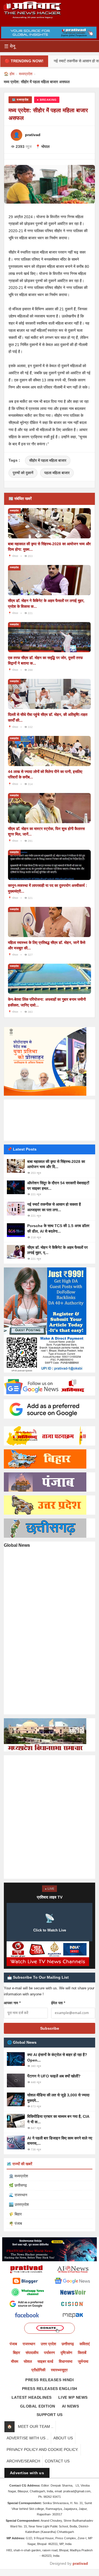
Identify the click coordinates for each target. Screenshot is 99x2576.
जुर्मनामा (83, 2361)
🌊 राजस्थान (18, 2195)
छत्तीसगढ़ (68, 2344)
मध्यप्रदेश (26, 74)
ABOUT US (63, 2438)
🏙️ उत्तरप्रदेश (19, 2204)
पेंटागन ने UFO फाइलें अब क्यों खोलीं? (54, 2076)
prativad (80, 2563)
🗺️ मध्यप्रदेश (20, 100)
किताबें (82, 2353)
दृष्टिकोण (66, 2353)
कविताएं (85, 2344)
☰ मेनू (10, 46)
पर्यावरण (50, 2353)
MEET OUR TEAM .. (36, 2426)
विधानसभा (66, 2361)
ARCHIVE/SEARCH (23, 2461)
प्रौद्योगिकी (38, 2370)
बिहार (16, 2353)
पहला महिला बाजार (57, 473)
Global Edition (38, 2406)
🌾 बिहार (15, 2214)
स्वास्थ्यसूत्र (59, 2370)
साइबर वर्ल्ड (45, 2361)
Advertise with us (27, 2473)
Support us (50, 2415)
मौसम (15, 2361)
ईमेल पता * (58, 2003)
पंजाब (13, 2344)
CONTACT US (57, 2461)
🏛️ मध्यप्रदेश (18, 2176)
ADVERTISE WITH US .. (28, 2438)
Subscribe (50, 2028)
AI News (71, 2406)
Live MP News (73, 2397)
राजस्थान (29, 2344)
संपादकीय (32, 2353)
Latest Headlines (32, 2397)
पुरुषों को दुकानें (23, 473)
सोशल (28, 2361)
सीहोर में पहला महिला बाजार (48, 460)
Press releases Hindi (50, 2380)
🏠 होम (9, 74)
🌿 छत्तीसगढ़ (18, 2185)
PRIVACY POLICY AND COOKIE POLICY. (42, 2450)
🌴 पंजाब (15, 2223)
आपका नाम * (12, 2003)
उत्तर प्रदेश (48, 2344)
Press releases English (50, 2389)
